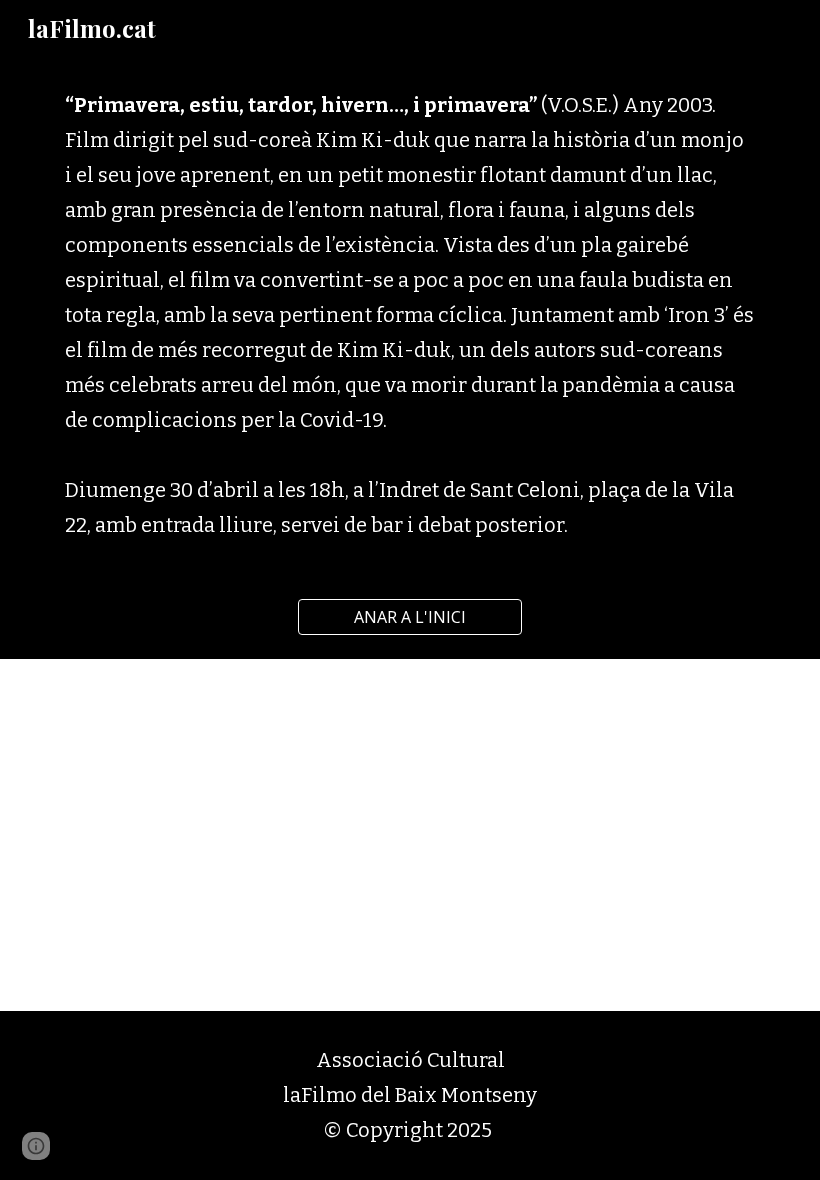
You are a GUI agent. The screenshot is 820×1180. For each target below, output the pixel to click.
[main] (410, 315)
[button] (36, 1146)
